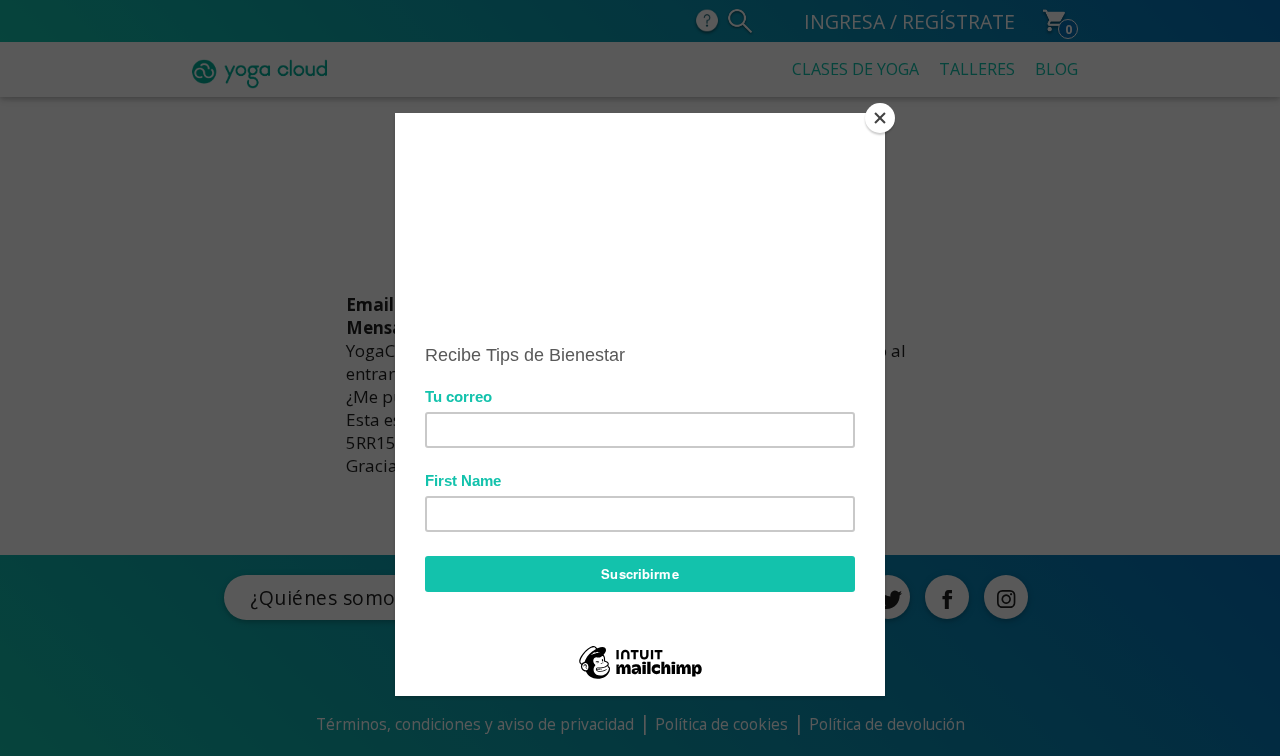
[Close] (880, 118)
